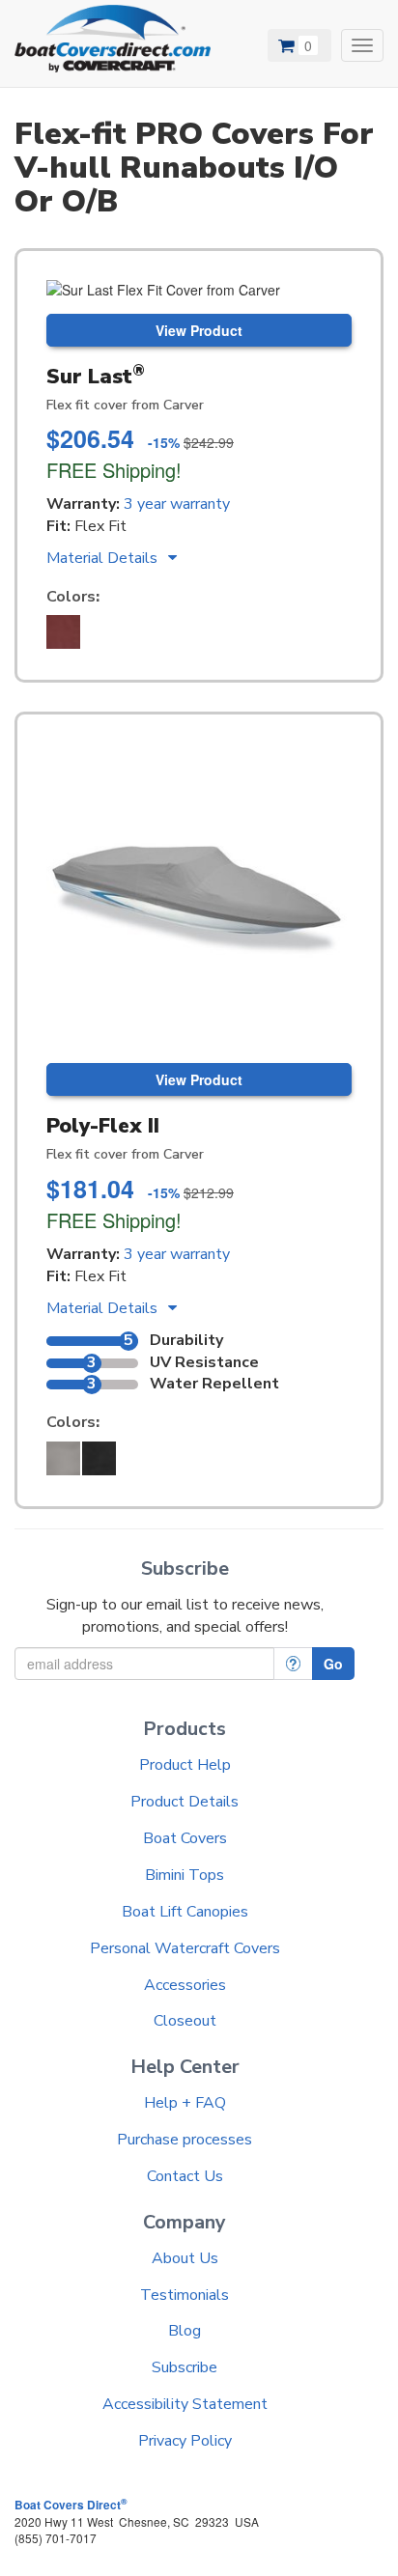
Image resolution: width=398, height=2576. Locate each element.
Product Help (185, 1765)
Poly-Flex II (103, 1126)
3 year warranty (177, 504)
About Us (185, 2258)
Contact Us (185, 2176)
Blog (185, 2331)
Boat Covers (185, 1838)
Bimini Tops (185, 1875)
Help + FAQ (185, 2103)
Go (333, 1664)
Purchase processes (185, 2140)
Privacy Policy (185, 2441)
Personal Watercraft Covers (185, 1948)
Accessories (185, 1985)
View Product (199, 330)
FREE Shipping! (114, 470)
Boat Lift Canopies (185, 1912)
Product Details (185, 1802)
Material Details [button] (104, 558)
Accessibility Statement (185, 2404)
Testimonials (185, 2295)
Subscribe (185, 2367)
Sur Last (96, 377)
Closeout (185, 2021)
